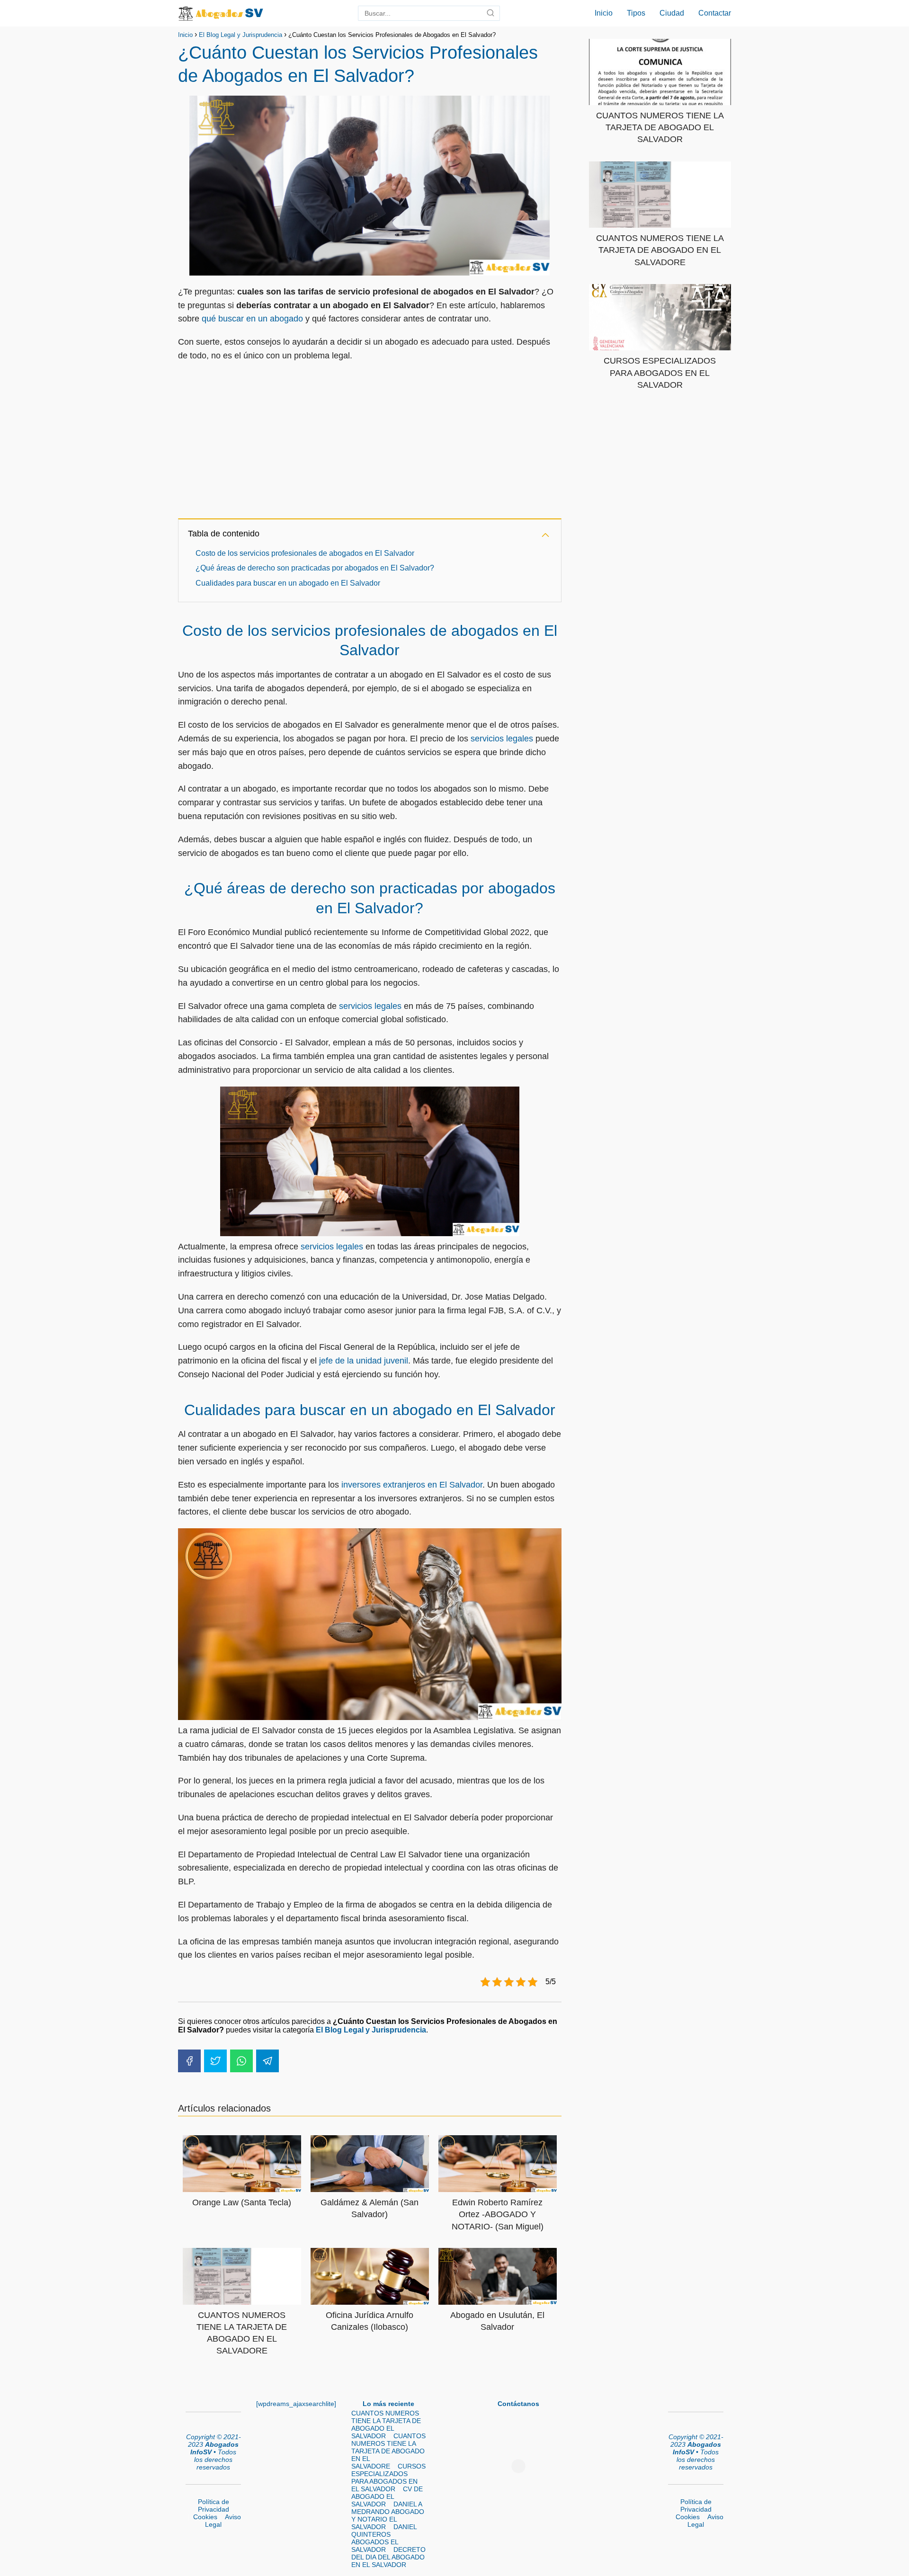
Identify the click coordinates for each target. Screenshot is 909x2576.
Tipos (636, 13)
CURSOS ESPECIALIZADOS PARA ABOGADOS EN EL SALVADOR (388, 2478)
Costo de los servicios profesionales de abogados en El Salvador (305, 553)
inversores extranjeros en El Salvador (412, 1485)
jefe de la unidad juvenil (364, 1361)
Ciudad (672, 13)
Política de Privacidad (214, 2505)
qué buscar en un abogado (252, 319)
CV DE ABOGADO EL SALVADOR (387, 2496)
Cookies (205, 2517)
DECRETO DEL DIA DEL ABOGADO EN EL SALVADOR (388, 2557)
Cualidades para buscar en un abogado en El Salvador (288, 583)
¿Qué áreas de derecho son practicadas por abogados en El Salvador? (315, 568)
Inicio (604, 13)
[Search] (490, 13)
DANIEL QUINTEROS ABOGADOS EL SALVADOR (384, 2538)
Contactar (715, 13)
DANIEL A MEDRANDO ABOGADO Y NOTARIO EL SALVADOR (388, 2515)
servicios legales (502, 739)
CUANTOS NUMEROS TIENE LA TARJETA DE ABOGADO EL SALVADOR (386, 2424)
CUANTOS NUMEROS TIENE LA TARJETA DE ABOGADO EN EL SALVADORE (388, 2451)
